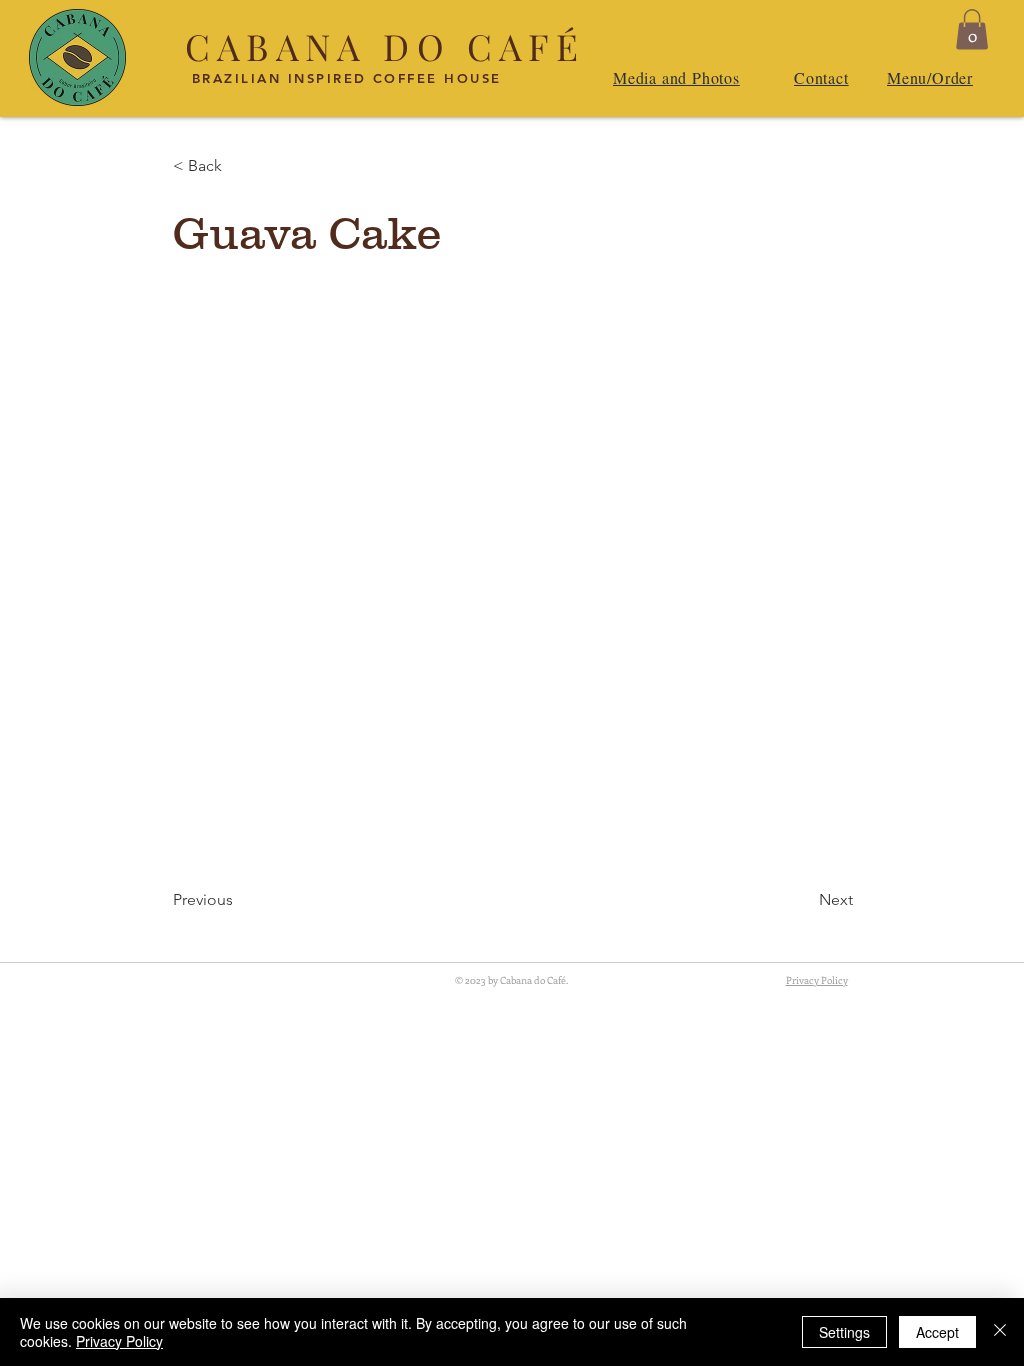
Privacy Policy (119, 1341)
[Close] (1000, 1332)
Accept (937, 1332)
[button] (972, 29)
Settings (844, 1332)
